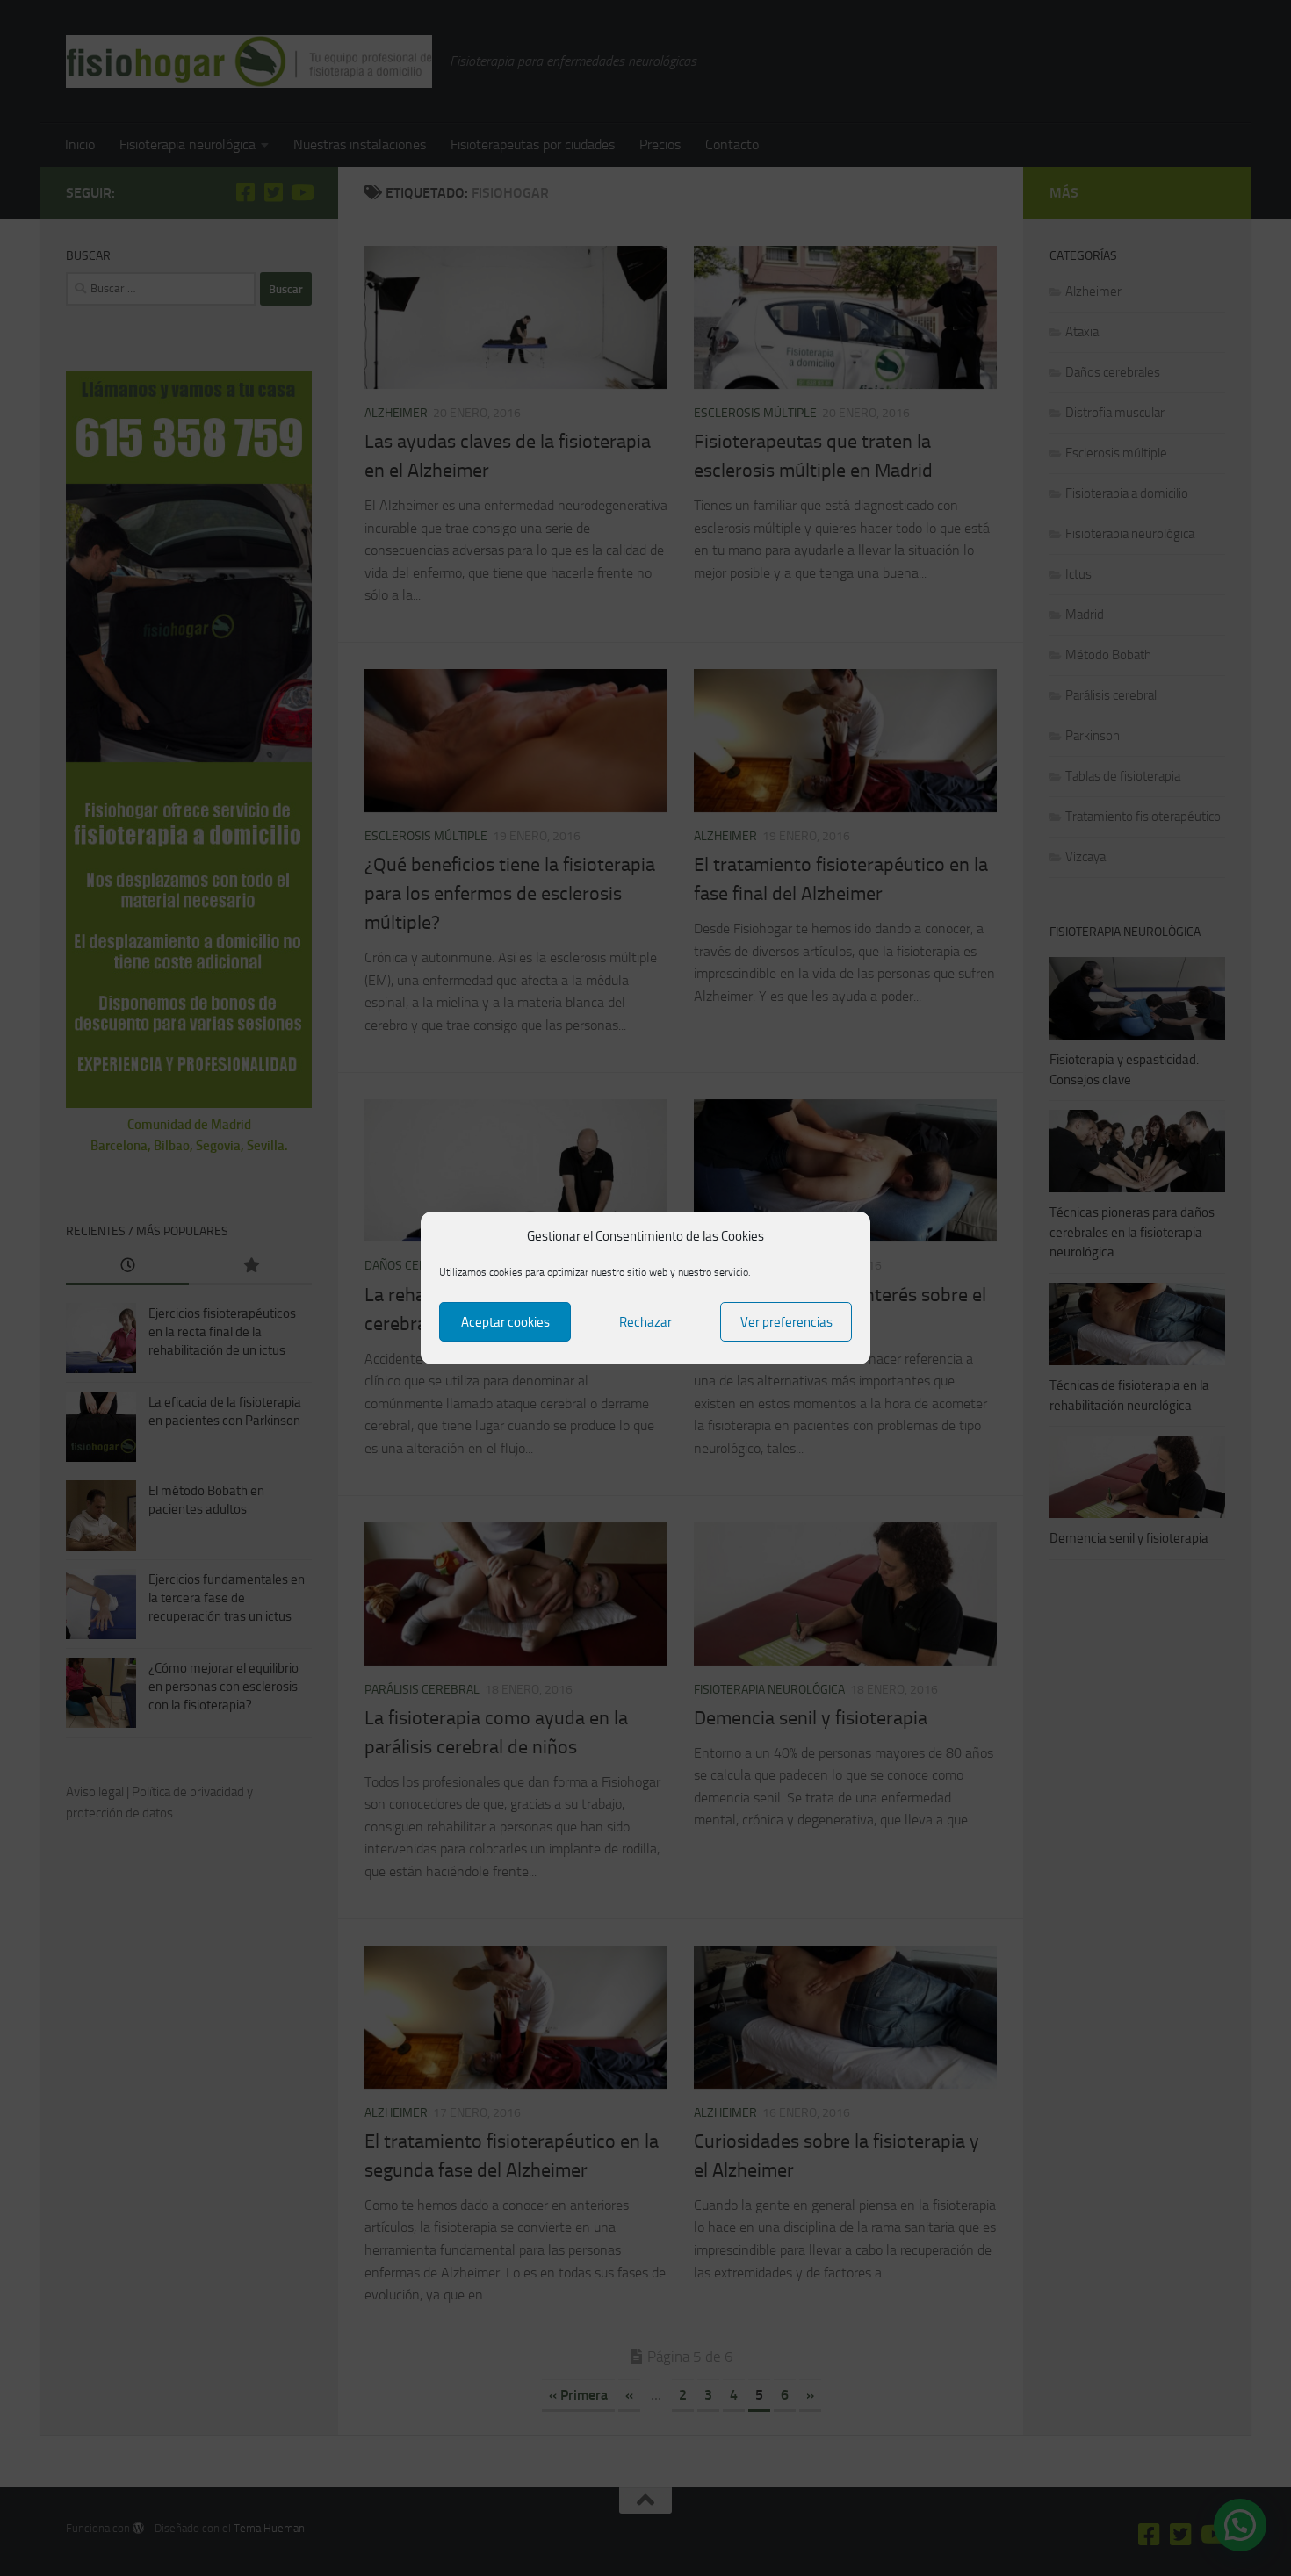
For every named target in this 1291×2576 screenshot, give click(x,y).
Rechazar (645, 1322)
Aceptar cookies (505, 1322)
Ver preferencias (786, 1322)
